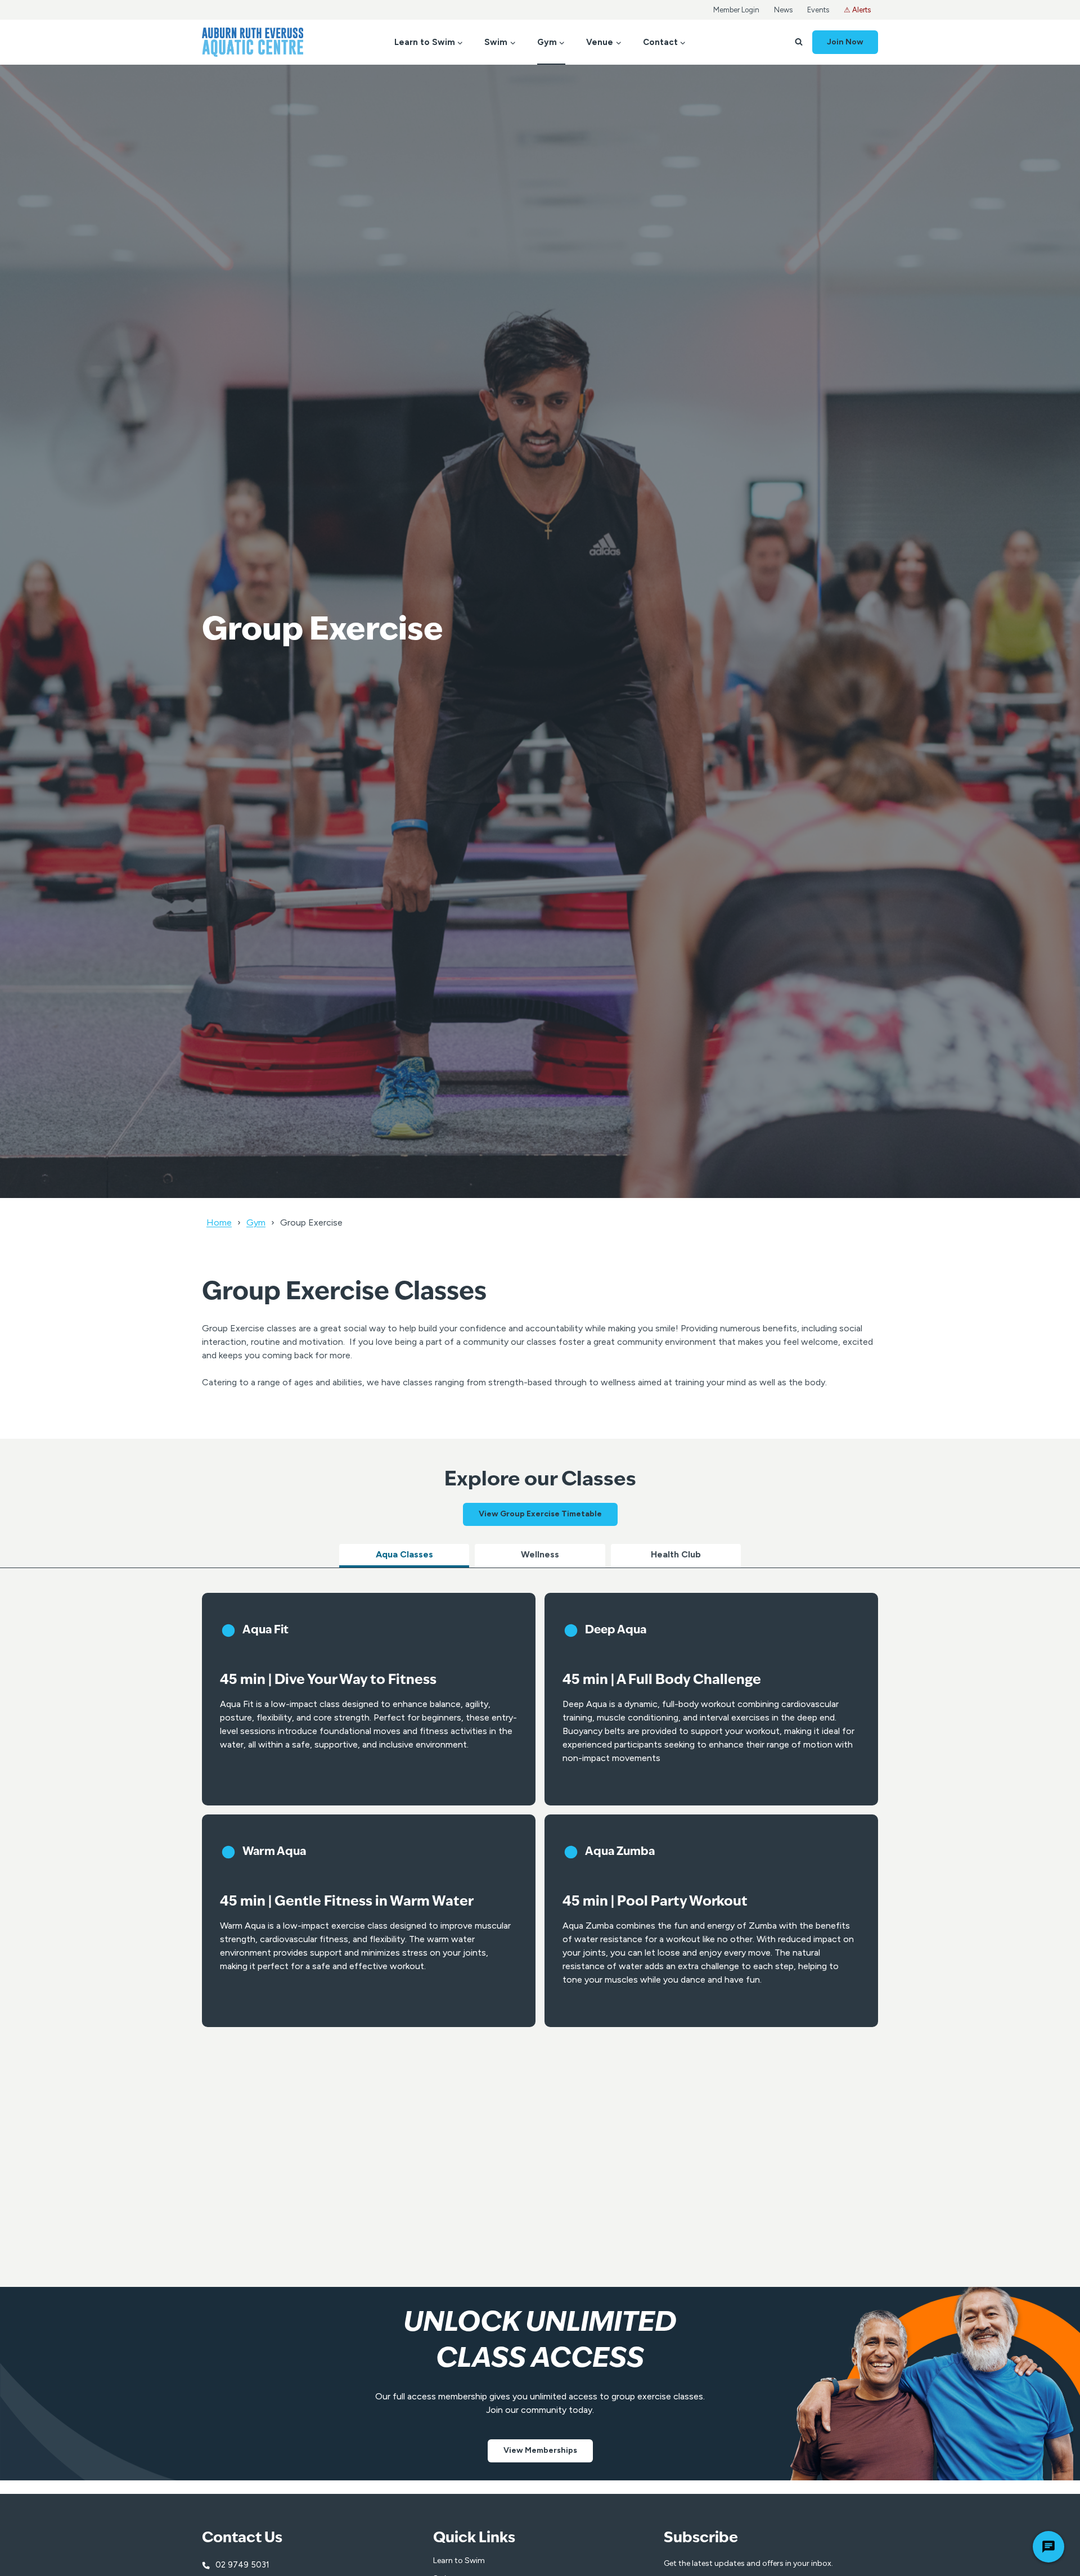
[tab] (404, 1556)
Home (219, 1222)
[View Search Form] (799, 42)
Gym (256, 1222)
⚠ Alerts (857, 10)
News (783, 10)
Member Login (736, 10)
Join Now (845, 42)
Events (818, 10)
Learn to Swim (459, 2561)
